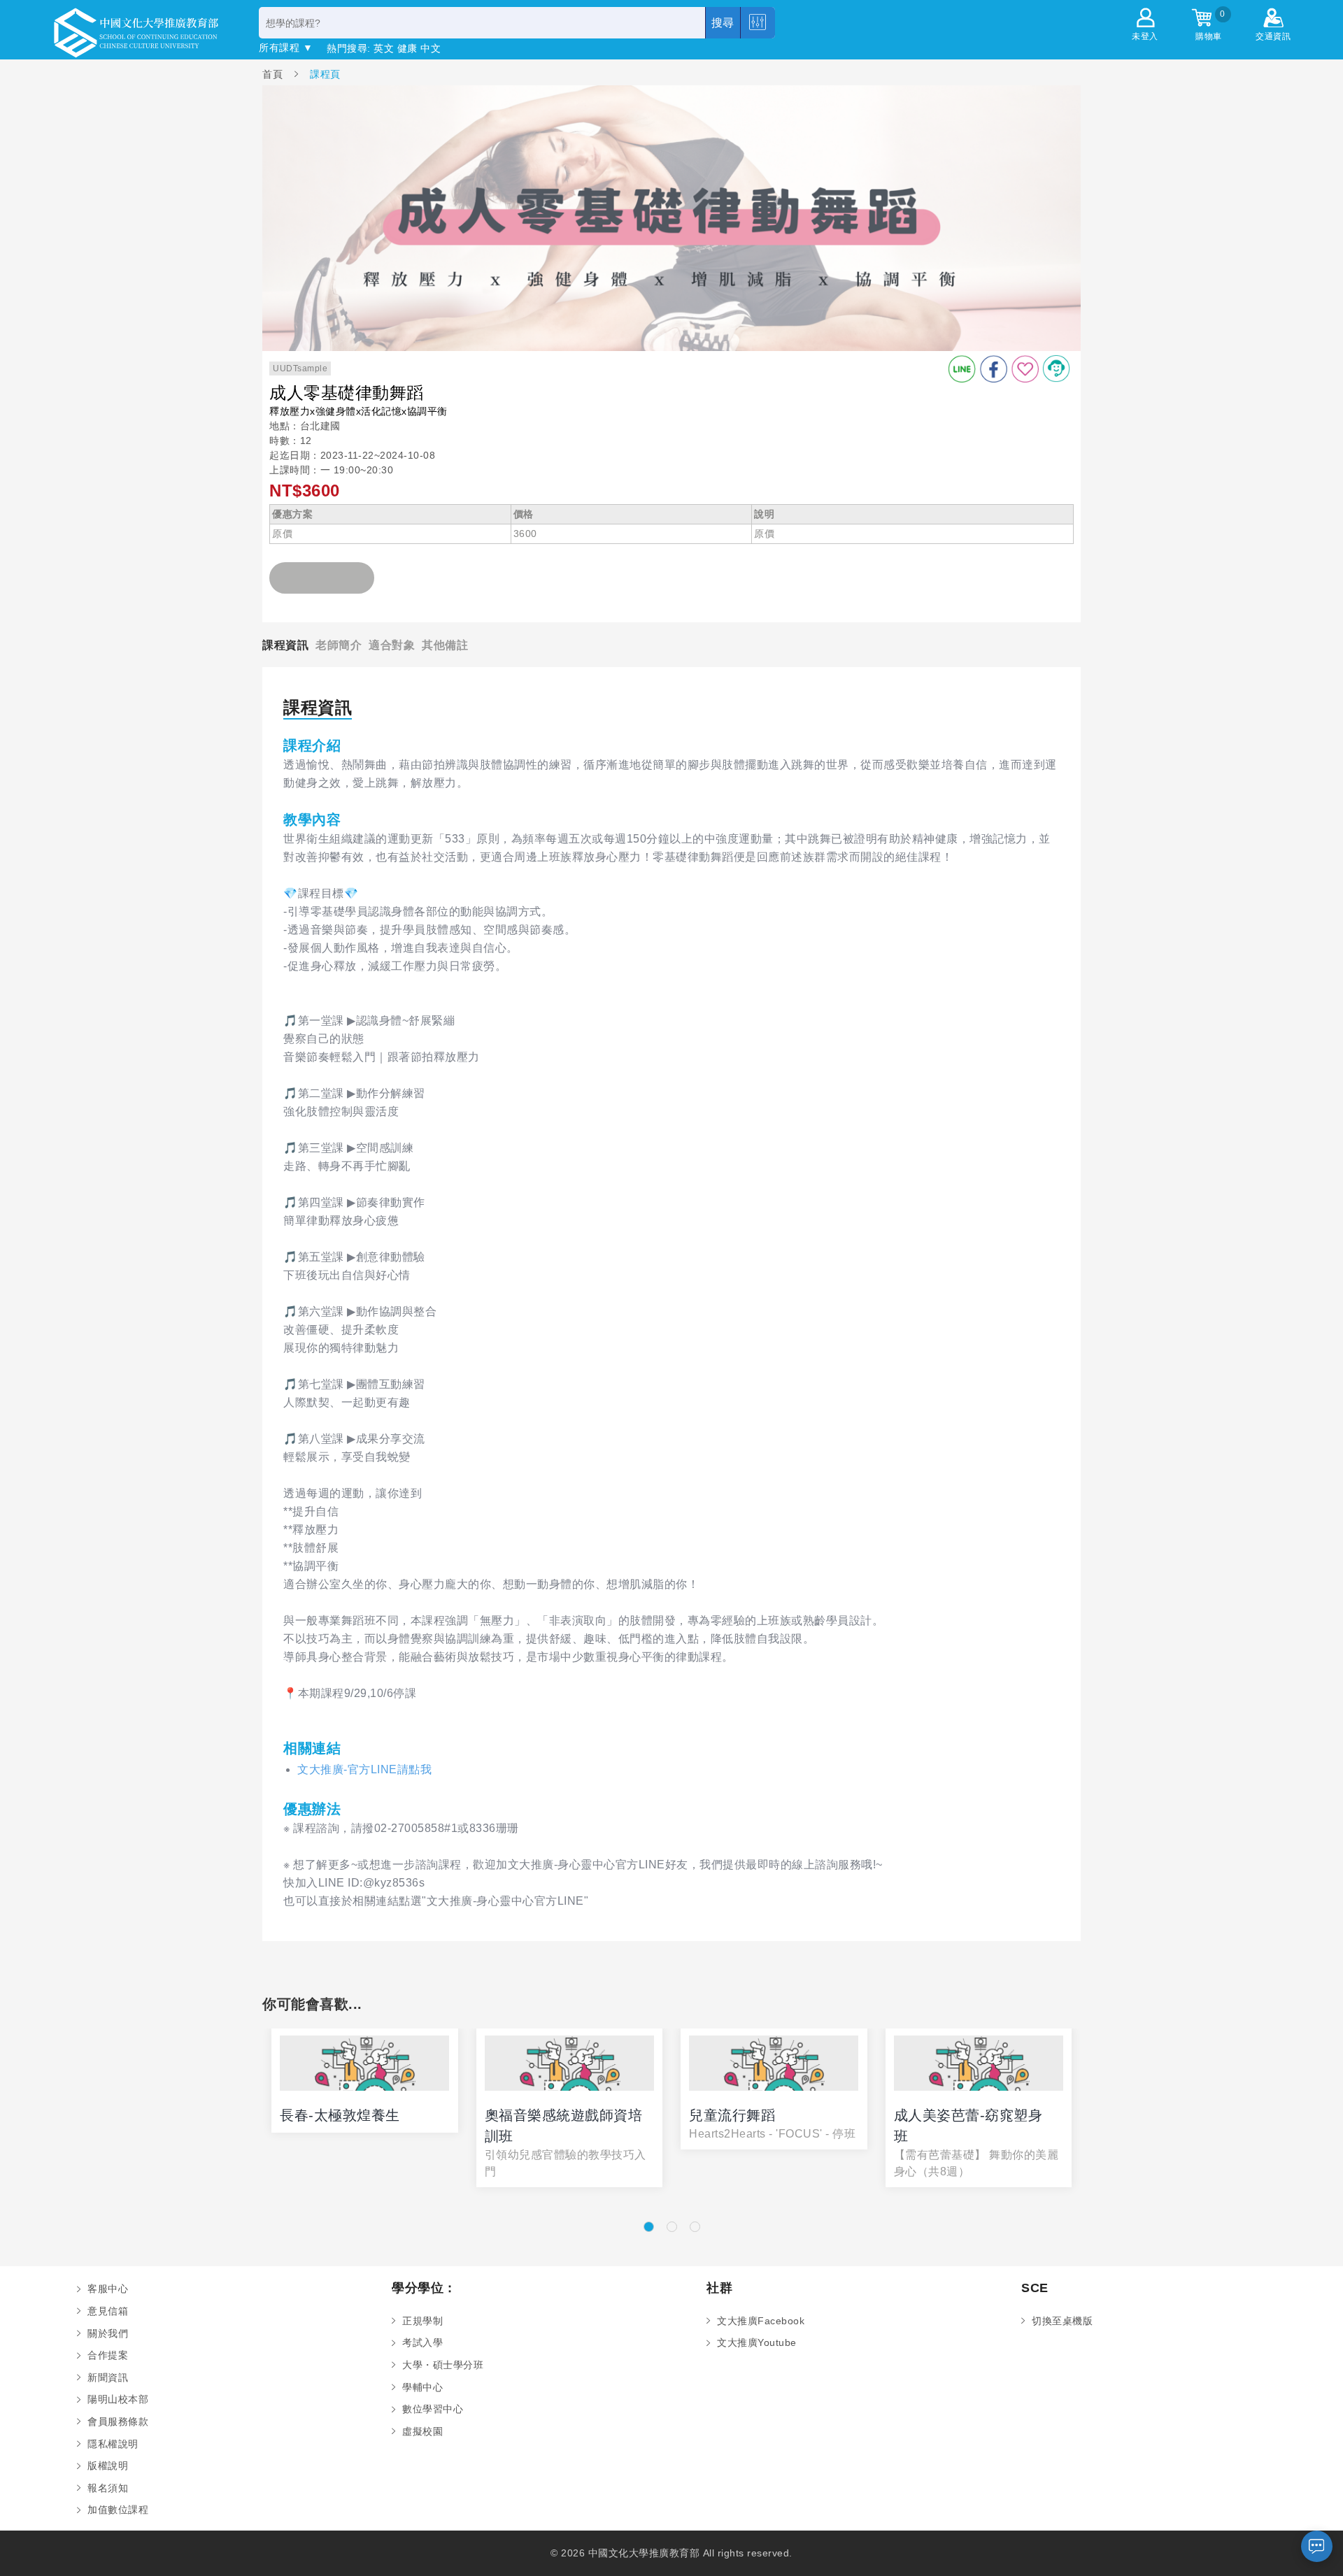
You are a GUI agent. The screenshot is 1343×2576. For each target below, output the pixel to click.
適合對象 (392, 645)
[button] (649, 2227)
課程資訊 (285, 645)
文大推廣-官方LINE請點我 (364, 1769)
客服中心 (108, 2289)
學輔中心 (422, 2387)
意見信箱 (108, 2311)
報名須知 (108, 2488)
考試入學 (422, 2342)
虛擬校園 (422, 2431)
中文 (431, 48)
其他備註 (445, 645)
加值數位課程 (118, 2510)
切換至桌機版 (1062, 2321)
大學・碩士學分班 (443, 2365)
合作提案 (108, 2355)
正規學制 (422, 2321)
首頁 (274, 74)
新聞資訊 (108, 2377)
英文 (384, 48)
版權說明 (108, 2466)
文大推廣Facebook (761, 2321)
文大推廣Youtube (757, 2342)
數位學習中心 (433, 2409)
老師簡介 (339, 645)
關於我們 (108, 2333)
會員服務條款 (118, 2421)
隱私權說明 (113, 2444)
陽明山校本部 (118, 2399)
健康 (407, 48)
